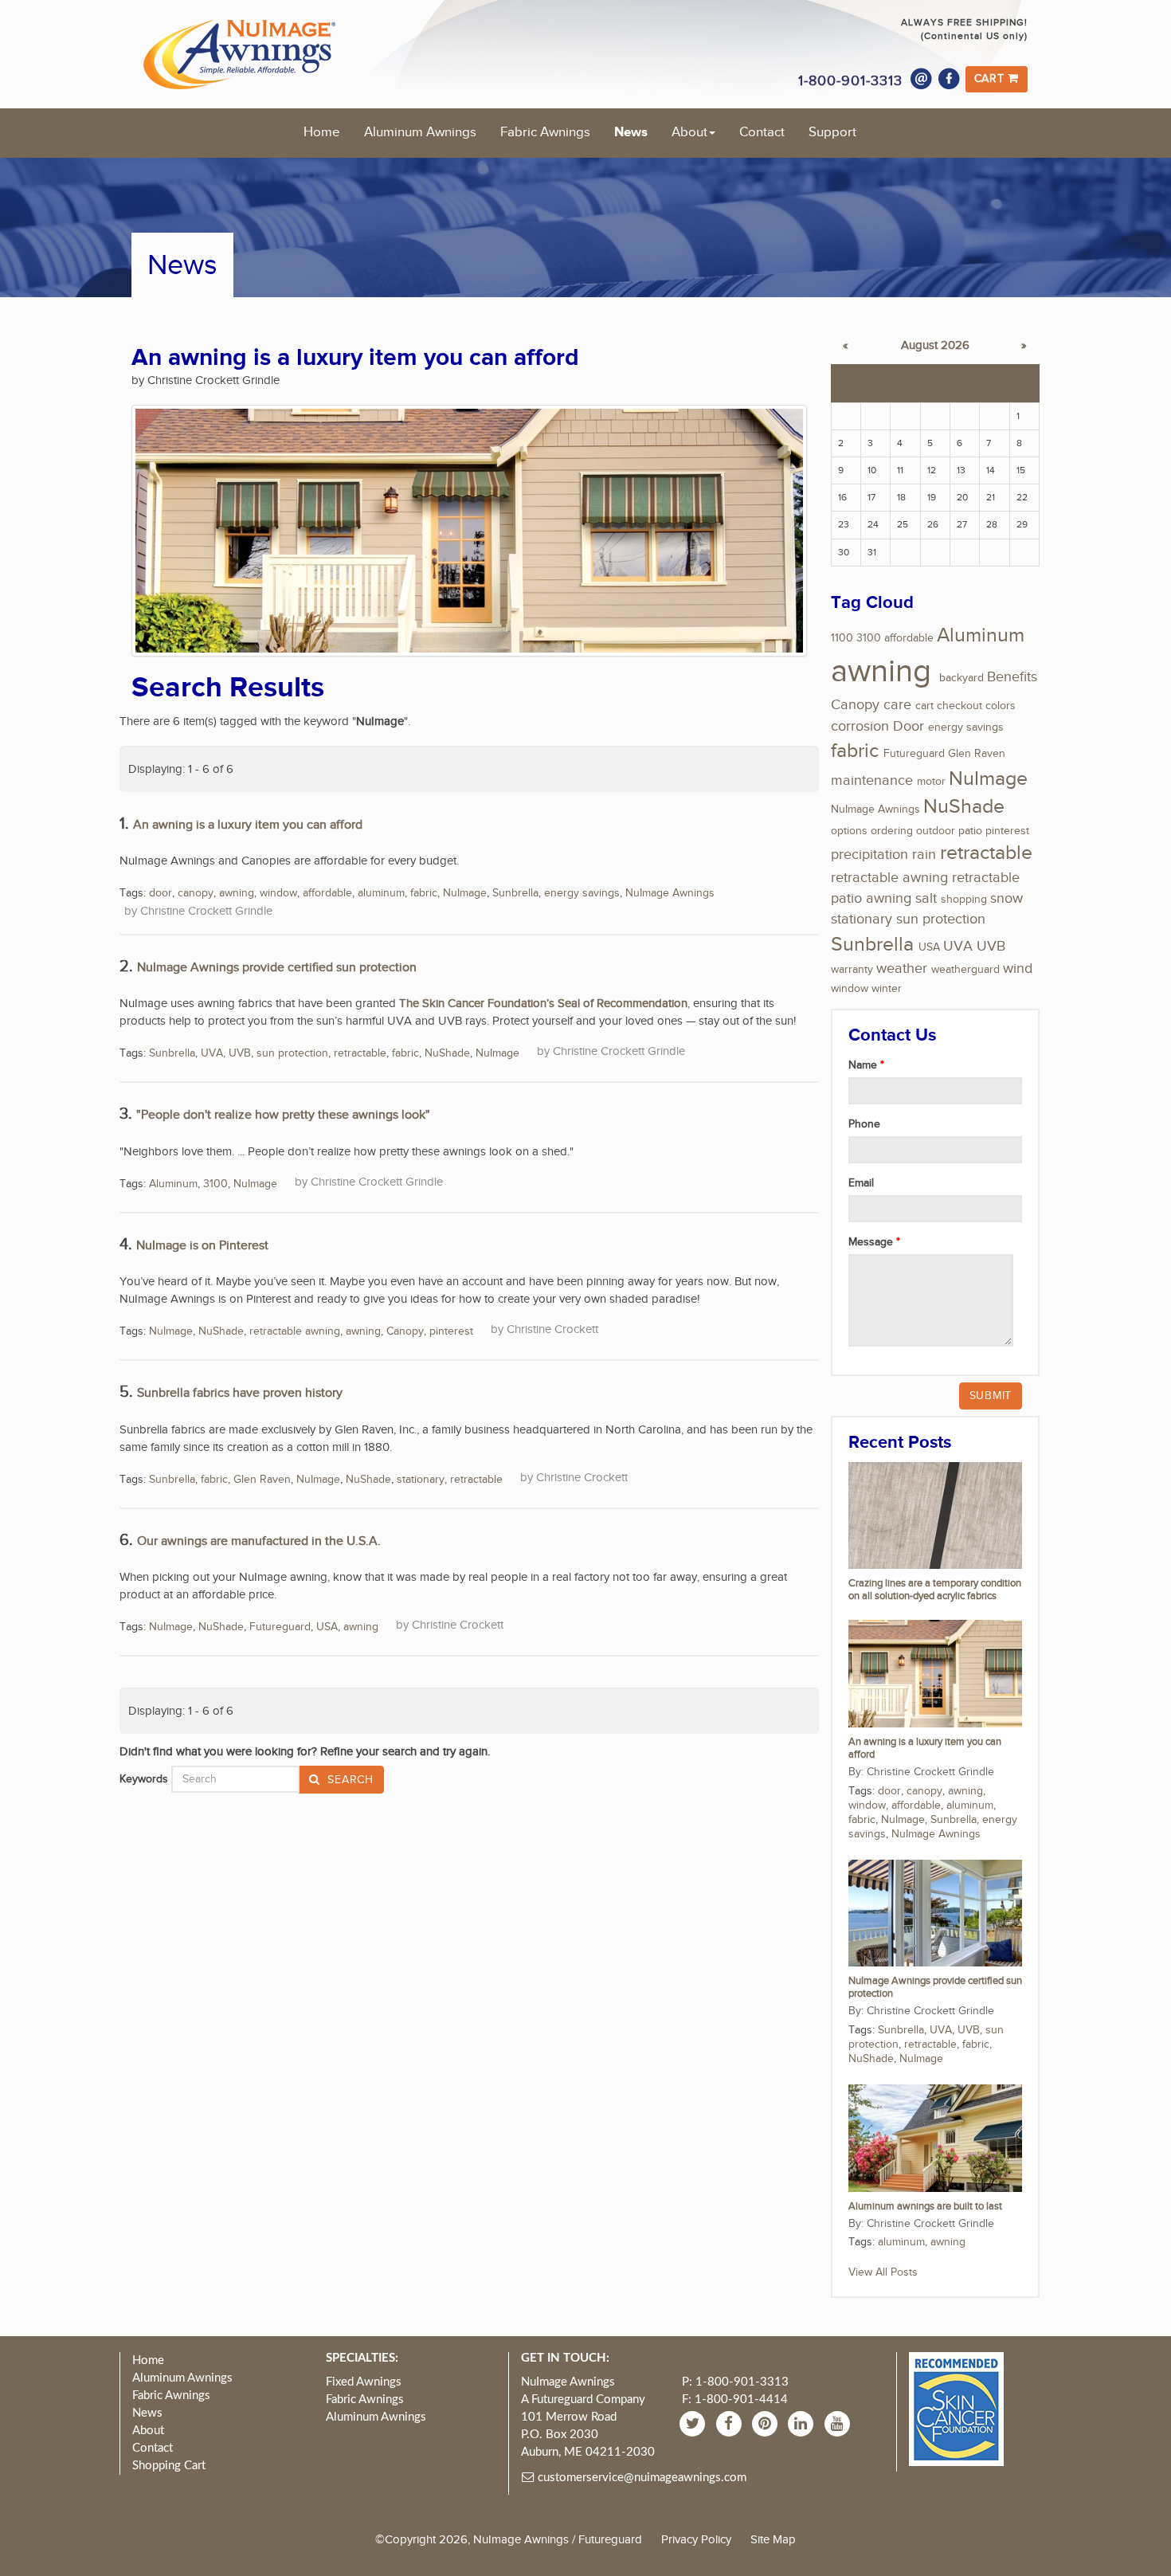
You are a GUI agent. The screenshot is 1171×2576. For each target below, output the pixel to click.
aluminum (381, 893)
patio (970, 831)
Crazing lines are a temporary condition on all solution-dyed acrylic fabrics (935, 1590)
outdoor (936, 831)
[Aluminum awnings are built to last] (935, 2138)
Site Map (773, 2539)
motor (931, 782)
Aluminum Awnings (420, 132)
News (631, 132)
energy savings (582, 893)
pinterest (451, 1331)
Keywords (144, 1779)
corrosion (860, 726)
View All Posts (883, 2272)
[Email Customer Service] (922, 79)
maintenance (872, 780)
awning (237, 893)
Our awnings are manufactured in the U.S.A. (259, 1541)
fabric (424, 893)
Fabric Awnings (545, 132)
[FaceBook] (731, 2423)
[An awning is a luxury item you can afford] (935, 1673)
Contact (762, 132)
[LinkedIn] (803, 2423)
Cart (991, 79)
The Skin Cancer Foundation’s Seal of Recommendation (543, 1003)
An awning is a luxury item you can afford (248, 825)
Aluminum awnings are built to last (925, 2207)
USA (327, 1627)
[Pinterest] (767, 2423)
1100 (842, 638)
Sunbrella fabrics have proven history (240, 1393)
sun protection (292, 1053)
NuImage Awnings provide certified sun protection (277, 968)
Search (349, 1780)
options (849, 831)
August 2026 (935, 345)
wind (1018, 968)
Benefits (1012, 677)
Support (832, 132)
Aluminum (173, 1184)
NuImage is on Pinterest (202, 1246)
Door (909, 726)
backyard (961, 678)
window (278, 893)
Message (872, 1242)
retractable (360, 1053)
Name (864, 1065)
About (689, 132)
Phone (864, 1124)
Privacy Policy (696, 2539)
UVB (240, 1053)
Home (322, 132)
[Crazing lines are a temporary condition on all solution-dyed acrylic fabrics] (935, 1515)
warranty (852, 970)
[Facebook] (950, 79)
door (161, 893)
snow (1007, 898)
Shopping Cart (169, 2466)
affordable (327, 893)
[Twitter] (694, 2423)
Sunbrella (515, 893)
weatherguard (965, 970)
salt (926, 898)
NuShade (447, 1053)
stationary (421, 1480)
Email (861, 1183)
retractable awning (295, 1331)
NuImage (465, 893)
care (897, 705)
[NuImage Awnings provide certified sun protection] (935, 1912)
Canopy (405, 1331)
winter (887, 989)
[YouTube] (839, 2423)
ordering (892, 831)
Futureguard (280, 1627)
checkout (960, 706)
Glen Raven (262, 1480)
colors (1001, 706)
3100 (215, 1184)
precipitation (869, 855)
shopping (964, 900)
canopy (196, 893)
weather (902, 968)
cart (924, 706)
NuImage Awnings (670, 893)
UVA (212, 1053)
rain (924, 855)
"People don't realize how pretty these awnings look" (283, 1115)
